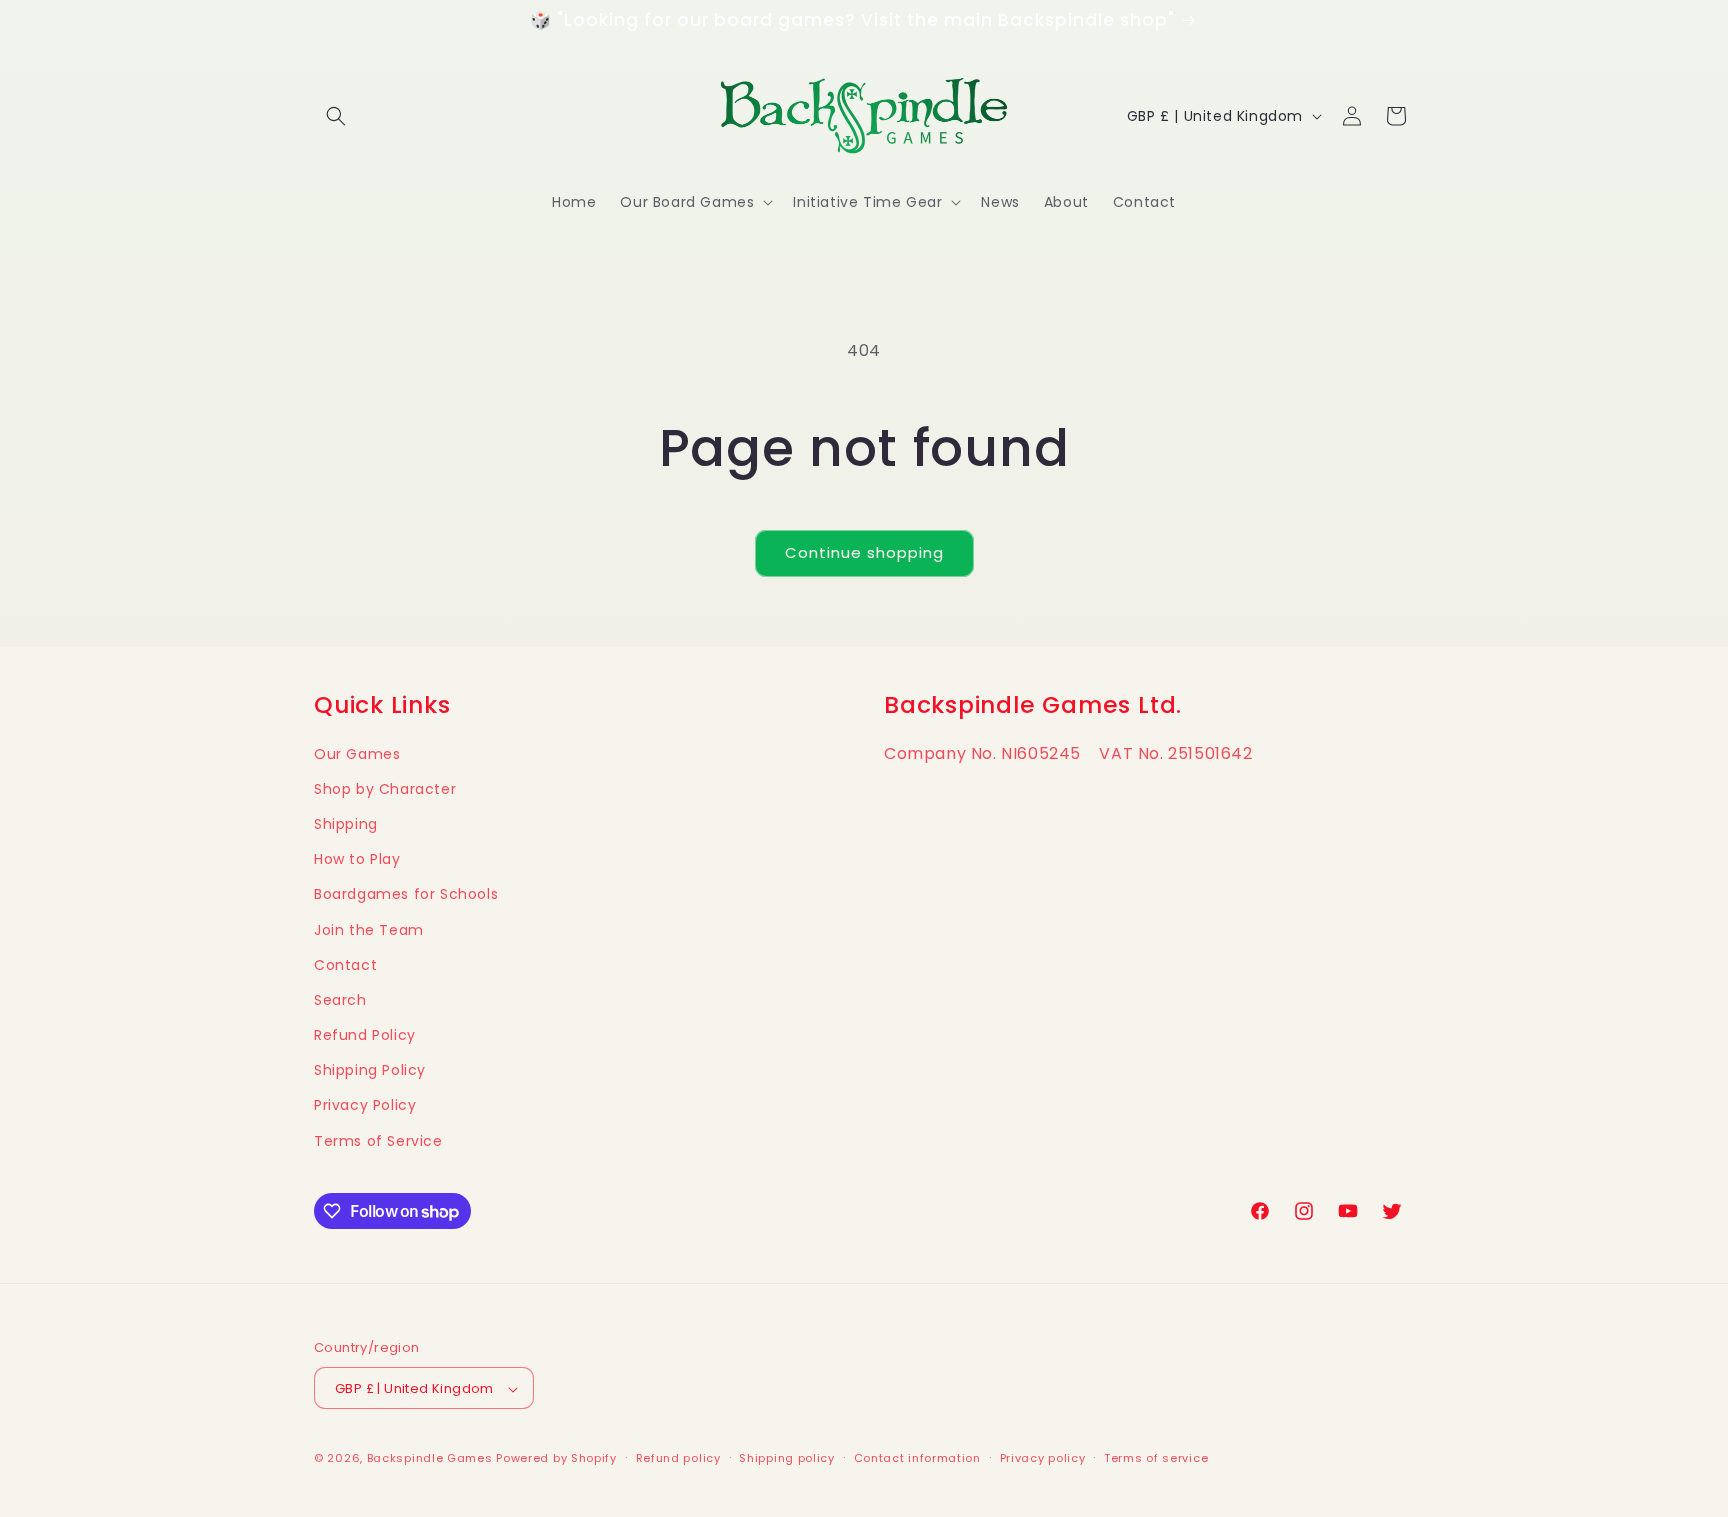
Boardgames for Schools (406, 895)
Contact (345, 965)
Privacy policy (1043, 1458)
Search (340, 1000)
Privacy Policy (365, 1106)
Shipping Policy (370, 1071)
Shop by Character (385, 789)
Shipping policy (787, 1458)
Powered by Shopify (556, 1459)
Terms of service (1156, 1458)
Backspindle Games (430, 1459)
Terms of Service (378, 1141)
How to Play (357, 859)
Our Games (357, 754)
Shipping (346, 824)
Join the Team (369, 930)
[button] (336, 116)
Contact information (917, 1458)
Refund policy (678, 1458)
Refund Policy (365, 1035)
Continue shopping (864, 552)
